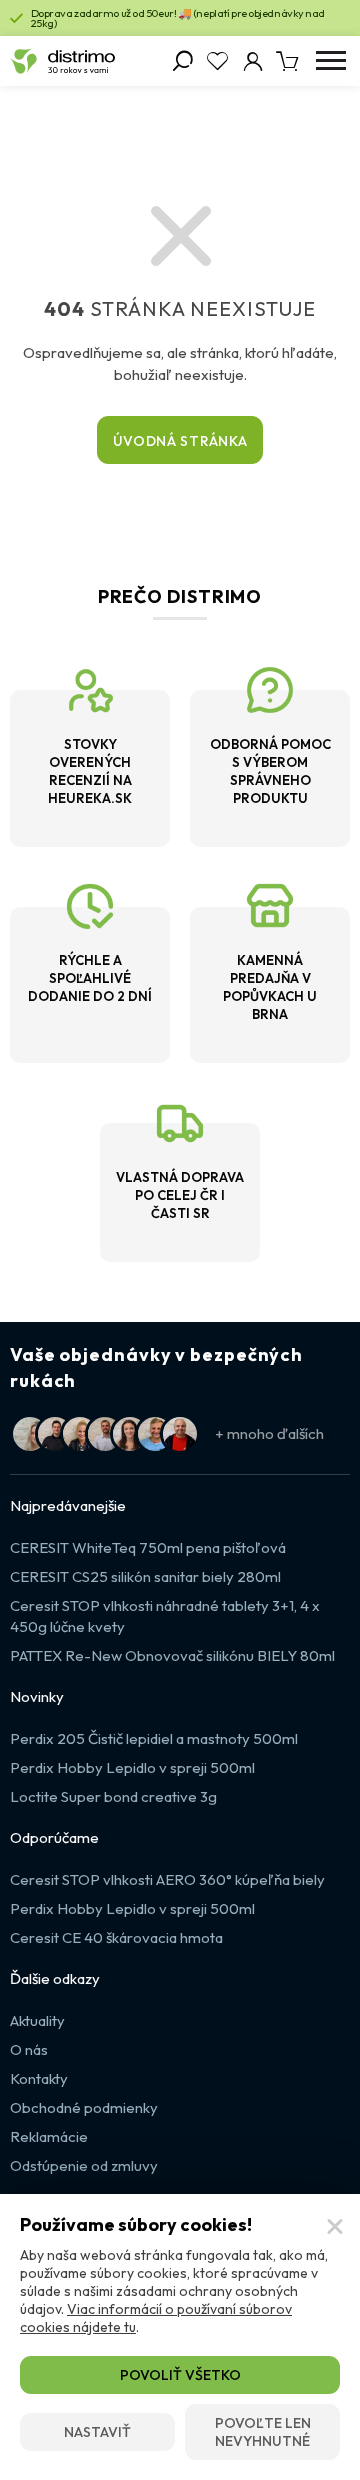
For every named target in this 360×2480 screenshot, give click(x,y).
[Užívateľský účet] (252, 61)
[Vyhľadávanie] (182, 61)
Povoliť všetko (180, 2375)
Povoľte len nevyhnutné (263, 2432)
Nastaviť (97, 2432)
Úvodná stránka (180, 441)
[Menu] (330, 61)
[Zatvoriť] (335, 2227)
